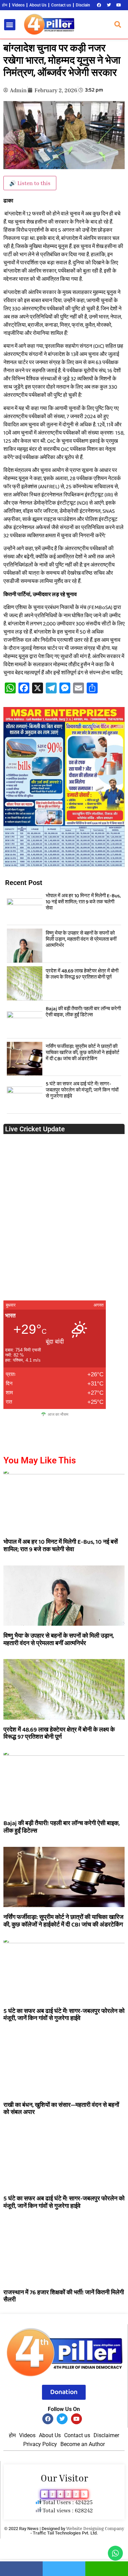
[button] (10, 25)
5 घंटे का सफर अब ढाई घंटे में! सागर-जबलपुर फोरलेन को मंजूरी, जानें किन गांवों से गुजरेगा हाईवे (82, 1090)
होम (5, 5)
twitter (64, 2569)
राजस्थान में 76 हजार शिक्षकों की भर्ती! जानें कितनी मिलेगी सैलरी (64, 2296)
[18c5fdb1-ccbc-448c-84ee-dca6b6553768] (64, 865)
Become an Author (83, 2444)
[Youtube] (119, 5)
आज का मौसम (58, 1414)
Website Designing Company (95, 2528)
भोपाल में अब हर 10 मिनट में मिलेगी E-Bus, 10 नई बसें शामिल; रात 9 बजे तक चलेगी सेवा (83, 902)
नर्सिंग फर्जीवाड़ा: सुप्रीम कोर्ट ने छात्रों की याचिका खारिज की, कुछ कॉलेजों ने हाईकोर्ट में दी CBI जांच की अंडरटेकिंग (83, 1053)
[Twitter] (109, 5)
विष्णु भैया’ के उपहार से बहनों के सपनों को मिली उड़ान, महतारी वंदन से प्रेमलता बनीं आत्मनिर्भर (81, 939)
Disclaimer (85, 5)
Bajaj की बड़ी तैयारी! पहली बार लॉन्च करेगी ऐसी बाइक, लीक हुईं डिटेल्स (83, 1012)
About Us (38, 5)
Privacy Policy (40, 2444)
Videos (18, 5)
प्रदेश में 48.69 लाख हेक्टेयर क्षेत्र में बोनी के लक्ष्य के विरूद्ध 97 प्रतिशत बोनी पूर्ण (82, 974)
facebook (21, 2569)
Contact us (61, 5)
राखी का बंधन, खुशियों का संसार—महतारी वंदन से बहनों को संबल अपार (61, 2109)
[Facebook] (99, 5)
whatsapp (107, 2569)
